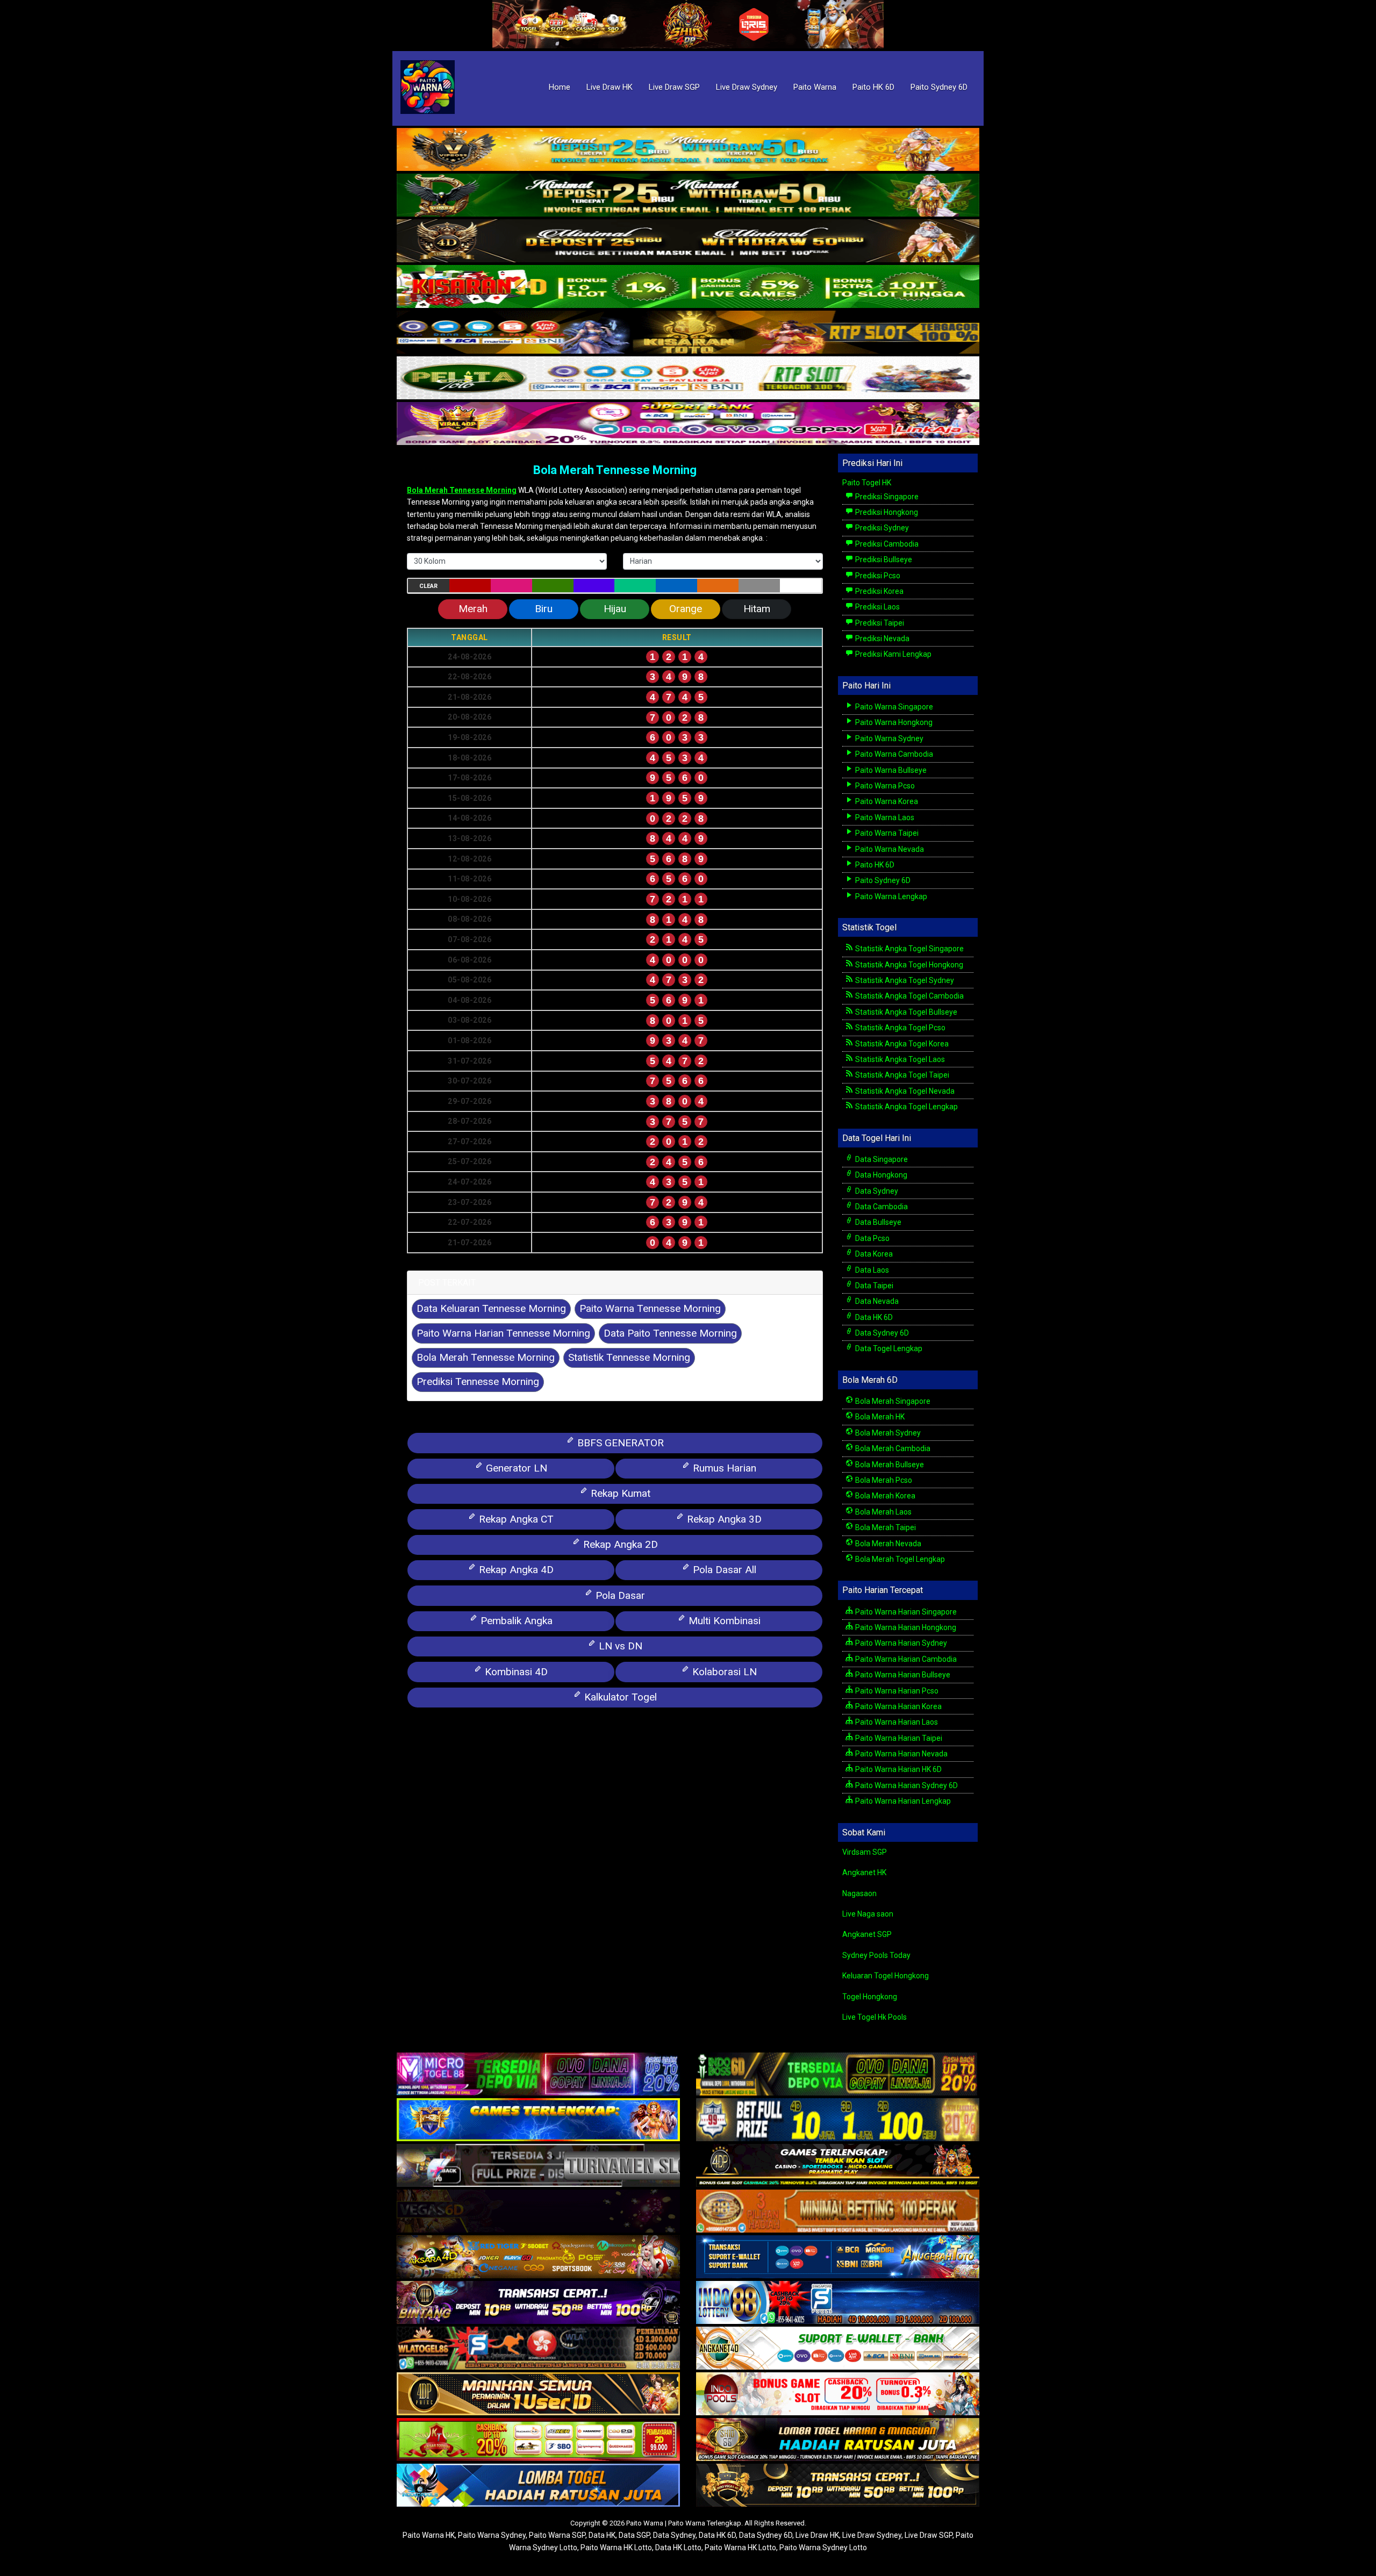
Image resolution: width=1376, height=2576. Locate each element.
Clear (428, 586)
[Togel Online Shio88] (838, 2441)
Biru (544, 609)
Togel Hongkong (870, 1997)
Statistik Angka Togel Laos (899, 1059)
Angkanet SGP (867, 1934)
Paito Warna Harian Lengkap (902, 1801)
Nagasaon (859, 1893)
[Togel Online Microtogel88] (538, 2075)
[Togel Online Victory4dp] (538, 2121)
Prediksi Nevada (881, 638)
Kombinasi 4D (515, 1672)
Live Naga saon (868, 1914)
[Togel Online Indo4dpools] (538, 2486)
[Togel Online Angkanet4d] (838, 2349)
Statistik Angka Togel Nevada (904, 1091)
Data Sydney (876, 1191)
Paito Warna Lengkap (890, 896)
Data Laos (871, 1270)
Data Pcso (872, 1238)
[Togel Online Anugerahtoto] (838, 2258)
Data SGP (634, 2535)
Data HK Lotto (678, 2548)
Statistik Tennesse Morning (629, 1357)
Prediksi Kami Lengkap (893, 654)
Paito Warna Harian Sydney (900, 1643)
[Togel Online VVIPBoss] (688, 150)
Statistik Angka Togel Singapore (909, 949)
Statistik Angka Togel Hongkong (908, 965)
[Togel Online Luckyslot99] (838, 2121)
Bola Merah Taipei (885, 1527)
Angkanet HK (864, 1872)
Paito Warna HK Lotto (616, 2548)
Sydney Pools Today (876, 1955)
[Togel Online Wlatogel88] (538, 2349)
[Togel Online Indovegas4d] (838, 2486)
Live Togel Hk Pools (875, 2017)
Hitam (757, 609)
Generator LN (515, 1468)
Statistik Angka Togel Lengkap (906, 1107)
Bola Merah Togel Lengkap (899, 1559)
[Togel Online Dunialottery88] (838, 2212)
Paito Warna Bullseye (890, 770)
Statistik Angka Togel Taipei (901, 1075)
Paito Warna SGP (557, 2535)
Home (560, 87)
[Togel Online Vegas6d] (538, 2212)
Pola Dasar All (723, 1570)
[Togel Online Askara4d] (538, 2258)
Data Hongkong (880, 1175)
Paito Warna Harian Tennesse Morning (503, 1333)
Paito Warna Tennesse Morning (650, 1308)
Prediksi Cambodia (886, 544)
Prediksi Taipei (879, 623)
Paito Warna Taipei (886, 833)
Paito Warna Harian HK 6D (898, 1769)
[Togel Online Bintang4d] (538, 2304)
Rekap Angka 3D (723, 1519)
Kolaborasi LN (723, 1672)
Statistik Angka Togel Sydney (904, 980)
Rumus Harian (723, 1468)
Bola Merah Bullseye (889, 1465)
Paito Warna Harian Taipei (898, 1738)
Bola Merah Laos (883, 1512)
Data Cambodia (881, 1207)
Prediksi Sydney (881, 528)
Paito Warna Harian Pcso (896, 1691)
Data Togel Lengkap (888, 1348)
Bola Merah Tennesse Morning (615, 470)
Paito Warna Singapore (893, 707)
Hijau (615, 609)
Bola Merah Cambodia (892, 1448)
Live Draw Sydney (747, 87)
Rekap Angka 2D (619, 1544)
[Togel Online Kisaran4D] (688, 287)
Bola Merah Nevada (887, 1544)
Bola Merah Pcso (883, 1480)
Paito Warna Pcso (884, 786)
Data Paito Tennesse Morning (670, 1333)
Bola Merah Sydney (887, 1433)
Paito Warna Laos (884, 817)
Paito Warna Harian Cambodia (905, 1659)
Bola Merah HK (879, 1417)
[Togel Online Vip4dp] (838, 2166)
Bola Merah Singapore (892, 1401)
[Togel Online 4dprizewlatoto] (538, 2395)
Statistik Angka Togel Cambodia (909, 996)
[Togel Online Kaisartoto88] (538, 2441)
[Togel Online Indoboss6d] (838, 2075)
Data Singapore (881, 1159)
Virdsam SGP (865, 1852)
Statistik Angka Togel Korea (901, 1044)
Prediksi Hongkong (886, 512)
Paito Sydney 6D (939, 87)
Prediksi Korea (879, 591)
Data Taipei (873, 1286)
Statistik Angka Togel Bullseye (905, 1012)
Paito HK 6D (873, 87)
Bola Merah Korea (884, 1496)
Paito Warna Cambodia (893, 754)
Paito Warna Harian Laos (896, 1722)
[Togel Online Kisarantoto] (688, 333)
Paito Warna (815, 87)
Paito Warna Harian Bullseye (902, 1675)
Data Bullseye (877, 1222)
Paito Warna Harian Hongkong (905, 1627)
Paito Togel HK (867, 483)
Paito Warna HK (429, 2535)
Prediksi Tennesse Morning (478, 1382)
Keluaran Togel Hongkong (886, 1976)
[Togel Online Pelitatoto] (688, 378)
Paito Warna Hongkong (893, 722)
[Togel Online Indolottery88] (838, 2304)
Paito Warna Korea (886, 801)
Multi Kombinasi (723, 1621)
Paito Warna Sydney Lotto (823, 2548)
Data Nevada (876, 1301)
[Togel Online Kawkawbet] (538, 2166)
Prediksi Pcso (877, 576)
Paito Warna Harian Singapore (905, 1612)
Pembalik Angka (515, 1621)
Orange (686, 609)
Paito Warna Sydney (888, 738)
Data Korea (873, 1254)
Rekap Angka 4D (515, 1570)
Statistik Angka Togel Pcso (900, 1028)
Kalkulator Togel (619, 1697)
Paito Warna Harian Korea (898, 1706)
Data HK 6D (873, 1317)
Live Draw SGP (674, 87)
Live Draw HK (610, 87)
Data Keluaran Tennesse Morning (491, 1308)
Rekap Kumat (619, 1493)
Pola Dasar (619, 1595)
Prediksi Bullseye (883, 559)
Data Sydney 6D (881, 1333)
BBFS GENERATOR (619, 1443)
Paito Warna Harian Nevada (901, 1754)
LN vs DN (619, 1646)
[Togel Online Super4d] (688, 241)
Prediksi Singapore (886, 497)
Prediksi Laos (877, 607)
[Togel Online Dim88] (688, 196)
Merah (473, 609)
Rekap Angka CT (515, 1519)
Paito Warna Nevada (889, 849)
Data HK (602, 2535)
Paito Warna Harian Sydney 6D (906, 1785)
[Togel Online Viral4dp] (688, 424)
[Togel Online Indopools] (838, 2395)
